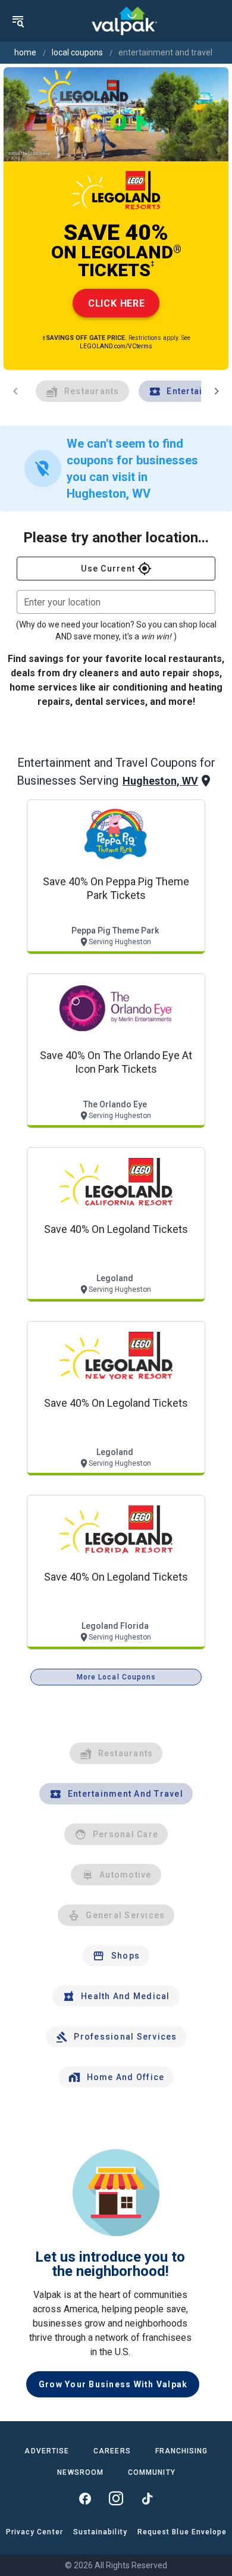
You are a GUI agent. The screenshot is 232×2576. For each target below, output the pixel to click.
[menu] (18, 21)
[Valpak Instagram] (116, 2499)
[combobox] (116, 602)
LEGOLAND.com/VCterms (116, 346)
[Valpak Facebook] (85, 2499)
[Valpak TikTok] (147, 2499)
